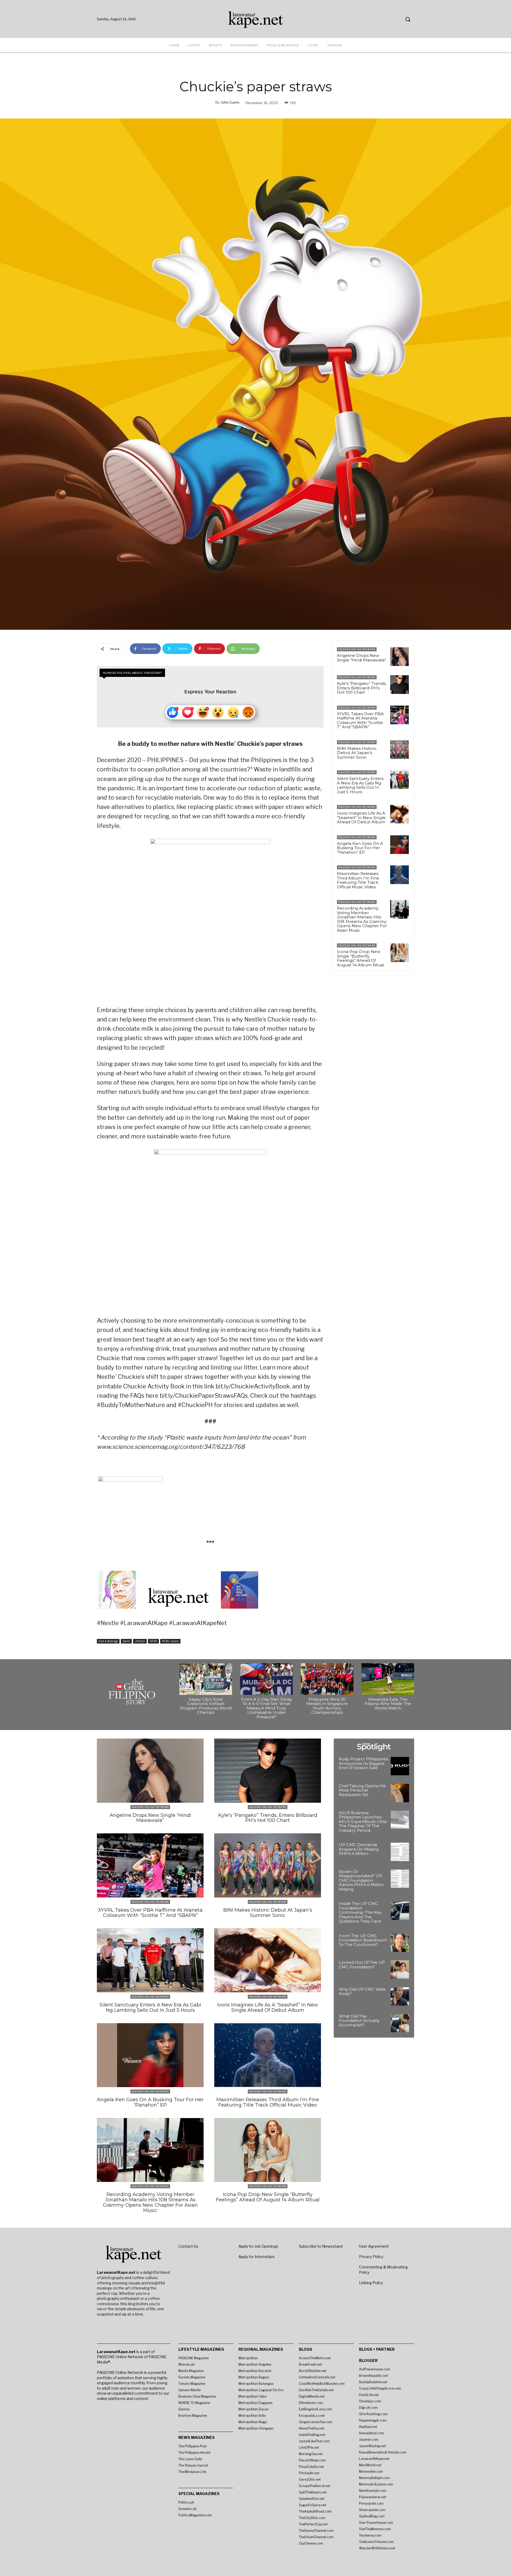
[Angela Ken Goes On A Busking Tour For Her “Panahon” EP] (399, 845)
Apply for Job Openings (258, 2246)
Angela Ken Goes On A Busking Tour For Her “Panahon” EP (360, 848)
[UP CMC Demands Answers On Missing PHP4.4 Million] (400, 1852)
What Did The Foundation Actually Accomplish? (359, 2021)
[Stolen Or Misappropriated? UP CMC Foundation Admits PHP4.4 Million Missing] (400, 1879)
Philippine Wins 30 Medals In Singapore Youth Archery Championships (327, 1706)
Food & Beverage (108, 1641)
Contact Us (188, 2246)
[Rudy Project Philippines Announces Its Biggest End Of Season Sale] (400, 1766)
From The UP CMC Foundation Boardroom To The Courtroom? (363, 1940)
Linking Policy (371, 2283)
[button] (408, 19)
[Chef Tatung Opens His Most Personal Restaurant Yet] (400, 1793)
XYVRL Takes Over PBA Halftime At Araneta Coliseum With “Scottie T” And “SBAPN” (360, 720)
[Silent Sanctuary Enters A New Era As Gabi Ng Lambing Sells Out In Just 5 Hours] (399, 780)
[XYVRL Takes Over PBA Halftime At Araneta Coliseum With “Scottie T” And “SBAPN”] (399, 715)
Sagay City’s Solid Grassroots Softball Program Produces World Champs (206, 1706)
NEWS (153, 1641)
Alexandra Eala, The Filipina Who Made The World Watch (388, 1704)
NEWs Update (170, 1641)
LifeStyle (140, 1641)
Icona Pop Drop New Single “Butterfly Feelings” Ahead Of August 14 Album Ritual (360, 958)
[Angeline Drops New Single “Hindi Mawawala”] (399, 657)
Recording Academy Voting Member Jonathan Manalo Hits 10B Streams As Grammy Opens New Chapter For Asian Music (362, 919)
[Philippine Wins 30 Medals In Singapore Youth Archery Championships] (327, 1679)
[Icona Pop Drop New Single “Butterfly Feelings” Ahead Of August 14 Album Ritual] (399, 953)
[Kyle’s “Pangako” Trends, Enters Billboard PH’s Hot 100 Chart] (399, 685)
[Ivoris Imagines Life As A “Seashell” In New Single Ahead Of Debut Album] (399, 814)
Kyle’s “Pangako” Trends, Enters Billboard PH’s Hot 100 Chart (362, 688)
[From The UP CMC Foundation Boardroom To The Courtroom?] (400, 1943)
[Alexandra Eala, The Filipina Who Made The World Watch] (388, 1679)
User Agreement (374, 2246)
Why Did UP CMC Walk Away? (362, 1992)
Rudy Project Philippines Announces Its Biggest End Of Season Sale (363, 1763)
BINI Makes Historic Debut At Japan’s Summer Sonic (357, 753)
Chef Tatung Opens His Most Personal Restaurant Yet (362, 1790)
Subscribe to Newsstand (321, 2246)
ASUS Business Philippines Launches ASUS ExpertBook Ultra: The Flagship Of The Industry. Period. (363, 1821)
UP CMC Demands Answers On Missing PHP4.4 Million (359, 1849)
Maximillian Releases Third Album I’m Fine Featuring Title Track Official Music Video (358, 880)
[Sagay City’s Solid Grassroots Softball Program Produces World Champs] (206, 1679)
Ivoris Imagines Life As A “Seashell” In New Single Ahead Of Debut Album (361, 817)
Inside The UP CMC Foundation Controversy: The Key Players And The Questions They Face (360, 1912)
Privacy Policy (371, 2257)
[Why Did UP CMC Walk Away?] (400, 1996)
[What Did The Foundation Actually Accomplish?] (400, 2023)
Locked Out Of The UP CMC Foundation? (362, 1965)
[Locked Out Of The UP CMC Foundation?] (400, 1970)
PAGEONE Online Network (357, 649)
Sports (126, 1641)
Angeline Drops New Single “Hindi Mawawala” (362, 658)
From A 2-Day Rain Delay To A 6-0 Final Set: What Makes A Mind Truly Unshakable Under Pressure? (267, 1708)
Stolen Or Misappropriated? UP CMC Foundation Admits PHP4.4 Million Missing (361, 1880)
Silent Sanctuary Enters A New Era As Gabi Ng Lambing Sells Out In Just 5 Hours (360, 785)
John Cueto (230, 102)
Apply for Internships (257, 2257)
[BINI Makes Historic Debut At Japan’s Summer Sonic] (399, 750)
